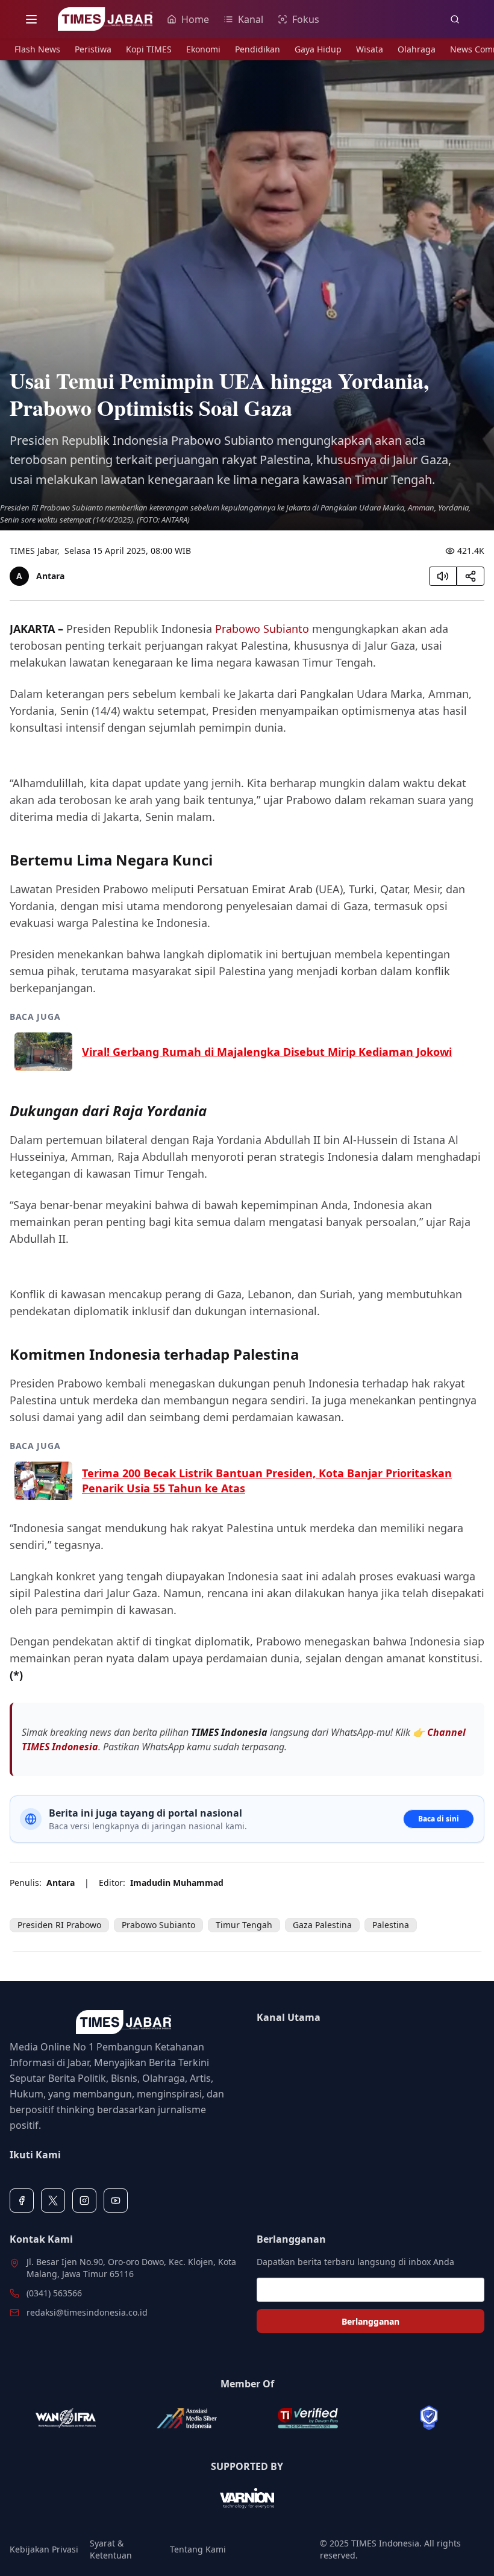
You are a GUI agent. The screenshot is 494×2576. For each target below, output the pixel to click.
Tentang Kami (198, 2549)
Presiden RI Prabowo (59, 1925)
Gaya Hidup (318, 49)
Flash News (37, 49)
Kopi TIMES (149, 49)
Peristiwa (93, 49)
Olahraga (417, 49)
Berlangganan (370, 2321)
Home (195, 19)
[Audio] (443, 576)
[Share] (471, 576)
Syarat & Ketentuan (111, 2549)
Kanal (251, 19)
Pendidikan (258, 49)
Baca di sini (439, 1819)
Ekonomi (203, 49)
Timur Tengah (244, 1925)
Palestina (391, 1925)
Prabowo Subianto (262, 629)
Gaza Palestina (322, 1925)
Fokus (306, 19)
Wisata (370, 49)
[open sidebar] (31, 19)
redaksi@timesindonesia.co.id (87, 2312)
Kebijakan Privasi (44, 2549)
